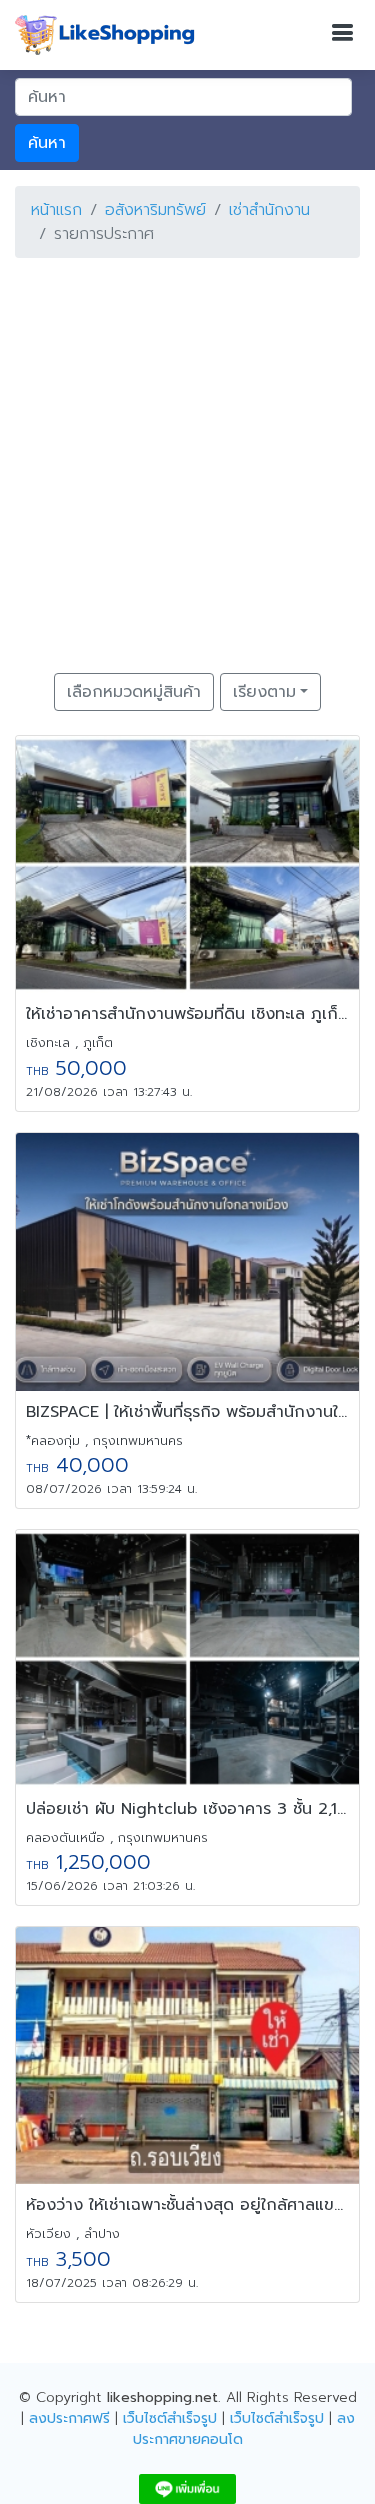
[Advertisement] (187, 461)
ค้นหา (47, 143)
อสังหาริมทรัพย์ (155, 210)
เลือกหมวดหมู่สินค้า (134, 692)
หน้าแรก (56, 210)
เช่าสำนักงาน (269, 210)
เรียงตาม (264, 692)
